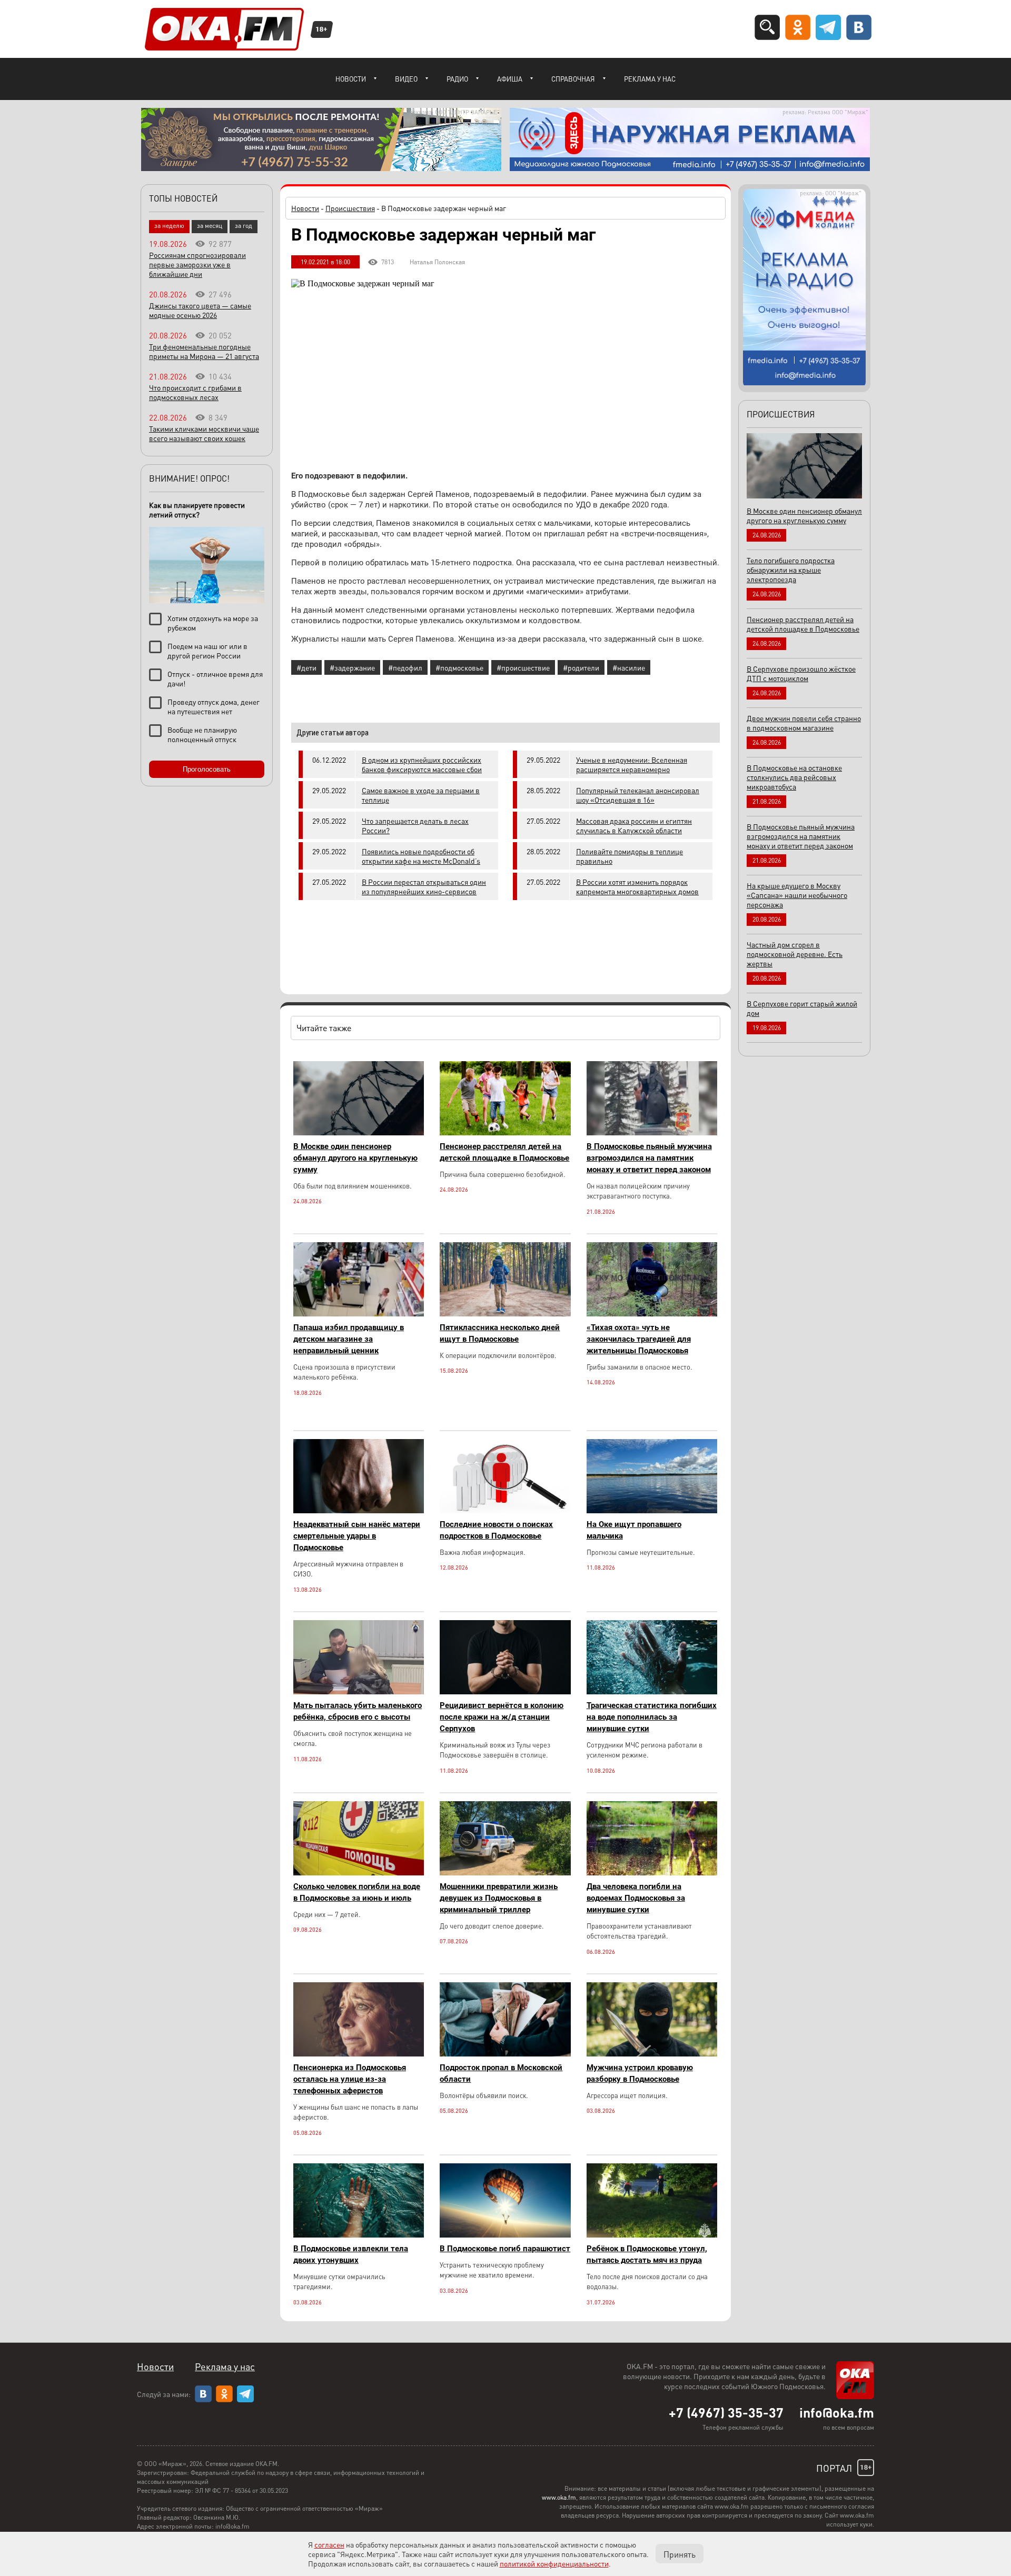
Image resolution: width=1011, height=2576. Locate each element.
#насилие (629, 667)
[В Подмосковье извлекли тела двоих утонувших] (359, 2235)
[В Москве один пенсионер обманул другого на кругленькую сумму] (359, 1132)
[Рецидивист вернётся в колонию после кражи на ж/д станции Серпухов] (505, 1691)
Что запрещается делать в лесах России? (415, 825)
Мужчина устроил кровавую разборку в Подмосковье (640, 2073)
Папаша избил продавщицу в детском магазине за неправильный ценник (349, 1339)
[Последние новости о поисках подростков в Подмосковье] (505, 1510)
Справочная (573, 79)
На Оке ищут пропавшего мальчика (634, 1530)
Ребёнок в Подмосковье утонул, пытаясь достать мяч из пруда (647, 2254)
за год (244, 226)
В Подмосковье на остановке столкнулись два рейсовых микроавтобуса (794, 777)
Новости (351, 79)
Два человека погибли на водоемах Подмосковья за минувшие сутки (636, 1898)
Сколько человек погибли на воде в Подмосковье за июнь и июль (357, 1892)
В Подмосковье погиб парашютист (505, 2249)
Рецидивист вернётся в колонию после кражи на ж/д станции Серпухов (502, 1717)
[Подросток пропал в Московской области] (505, 2054)
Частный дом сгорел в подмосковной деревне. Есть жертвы (795, 954)
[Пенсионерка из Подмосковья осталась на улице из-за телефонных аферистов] (359, 2054)
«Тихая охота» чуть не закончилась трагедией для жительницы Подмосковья (639, 1339)
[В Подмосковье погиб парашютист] (505, 2235)
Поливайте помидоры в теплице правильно (630, 856)
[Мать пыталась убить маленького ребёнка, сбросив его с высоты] (359, 1691)
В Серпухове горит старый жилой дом (802, 1008)
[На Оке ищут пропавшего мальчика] (652, 1510)
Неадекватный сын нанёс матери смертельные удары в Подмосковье (357, 1536)
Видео (406, 79)
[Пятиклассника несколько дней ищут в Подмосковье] (505, 1314)
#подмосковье (459, 667)
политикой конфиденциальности (554, 2563)
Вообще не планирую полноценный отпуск (202, 734)
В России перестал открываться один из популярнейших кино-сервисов (424, 886)
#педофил (405, 667)
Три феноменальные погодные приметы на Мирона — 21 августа (204, 351)
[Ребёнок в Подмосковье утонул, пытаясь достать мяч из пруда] (652, 2235)
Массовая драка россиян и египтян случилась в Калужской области (634, 825)
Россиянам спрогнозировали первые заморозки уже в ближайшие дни (197, 264)
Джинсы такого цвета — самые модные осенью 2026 (200, 310)
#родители (581, 667)
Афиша (510, 79)
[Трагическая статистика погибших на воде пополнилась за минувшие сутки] (652, 1691)
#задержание (352, 667)
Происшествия (350, 208)
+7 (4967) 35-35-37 (726, 2412)
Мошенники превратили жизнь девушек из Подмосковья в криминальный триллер (499, 1898)
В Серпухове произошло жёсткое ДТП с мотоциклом (801, 673)
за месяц (210, 226)
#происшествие (523, 667)
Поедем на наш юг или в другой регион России (207, 651)
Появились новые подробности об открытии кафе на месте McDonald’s (421, 856)
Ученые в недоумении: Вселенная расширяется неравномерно (632, 764)
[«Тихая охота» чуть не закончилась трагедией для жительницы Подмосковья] (652, 1314)
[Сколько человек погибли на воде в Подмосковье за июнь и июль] (359, 1873)
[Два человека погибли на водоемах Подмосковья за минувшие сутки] (652, 1873)
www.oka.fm (559, 2497)
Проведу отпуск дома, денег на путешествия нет (214, 706)
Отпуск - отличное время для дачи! (215, 678)
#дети (306, 667)
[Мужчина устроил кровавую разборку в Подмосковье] (652, 2054)
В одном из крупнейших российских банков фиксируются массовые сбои (422, 764)
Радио (457, 79)
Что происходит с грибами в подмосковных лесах (195, 392)
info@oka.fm (837, 2412)
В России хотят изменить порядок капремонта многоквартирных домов (637, 886)
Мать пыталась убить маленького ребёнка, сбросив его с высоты (358, 1711)
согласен (329, 2544)
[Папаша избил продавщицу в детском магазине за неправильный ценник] (359, 1314)
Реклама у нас (650, 79)
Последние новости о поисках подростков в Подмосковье (496, 1530)
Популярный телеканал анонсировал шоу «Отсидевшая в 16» (638, 795)
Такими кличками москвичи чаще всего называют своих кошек (204, 433)
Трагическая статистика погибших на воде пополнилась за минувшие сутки (652, 1717)
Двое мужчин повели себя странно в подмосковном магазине (804, 723)
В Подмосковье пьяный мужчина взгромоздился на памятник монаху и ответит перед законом (649, 1158)
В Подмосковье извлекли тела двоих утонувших (351, 2254)
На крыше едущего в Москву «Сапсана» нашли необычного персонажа (797, 895)
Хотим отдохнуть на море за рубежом (213, 623)
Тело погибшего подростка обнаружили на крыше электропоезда (791, 570)
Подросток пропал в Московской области (501, 2073)
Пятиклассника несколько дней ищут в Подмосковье (500, 1333)
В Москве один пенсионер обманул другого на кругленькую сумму (355, 1158)
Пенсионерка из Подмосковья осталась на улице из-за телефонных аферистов (350, 2079)
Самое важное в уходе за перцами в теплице (421, 795)
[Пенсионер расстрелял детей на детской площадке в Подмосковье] (505, 1132)
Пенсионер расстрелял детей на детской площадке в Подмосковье (504, 1152)
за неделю (169, 226)
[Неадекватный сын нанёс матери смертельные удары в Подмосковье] (359, 1510)
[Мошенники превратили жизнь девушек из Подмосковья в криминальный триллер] (505, 1873)
